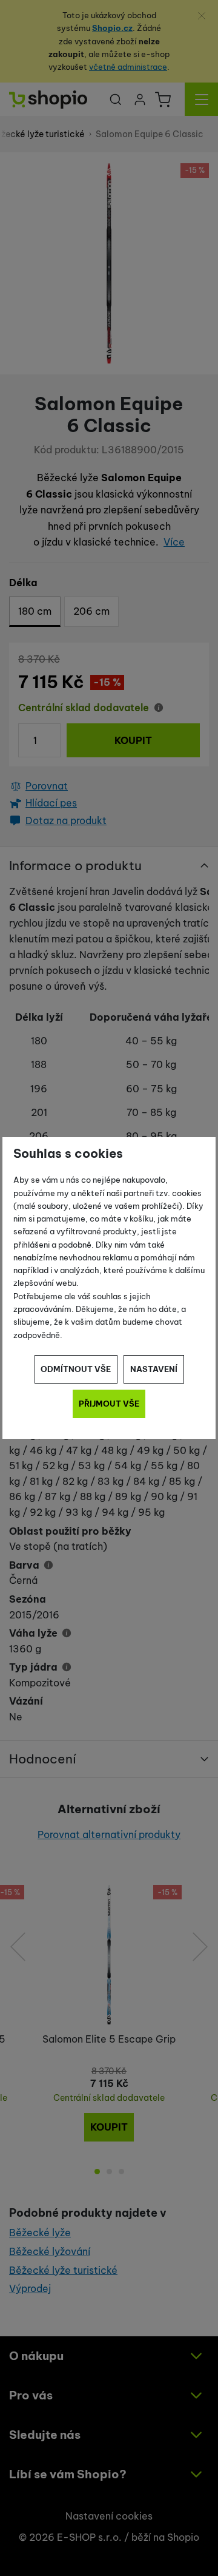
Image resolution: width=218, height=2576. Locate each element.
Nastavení (154, 1369)
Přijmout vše (109, 1404)
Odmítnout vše (76, 1369)
